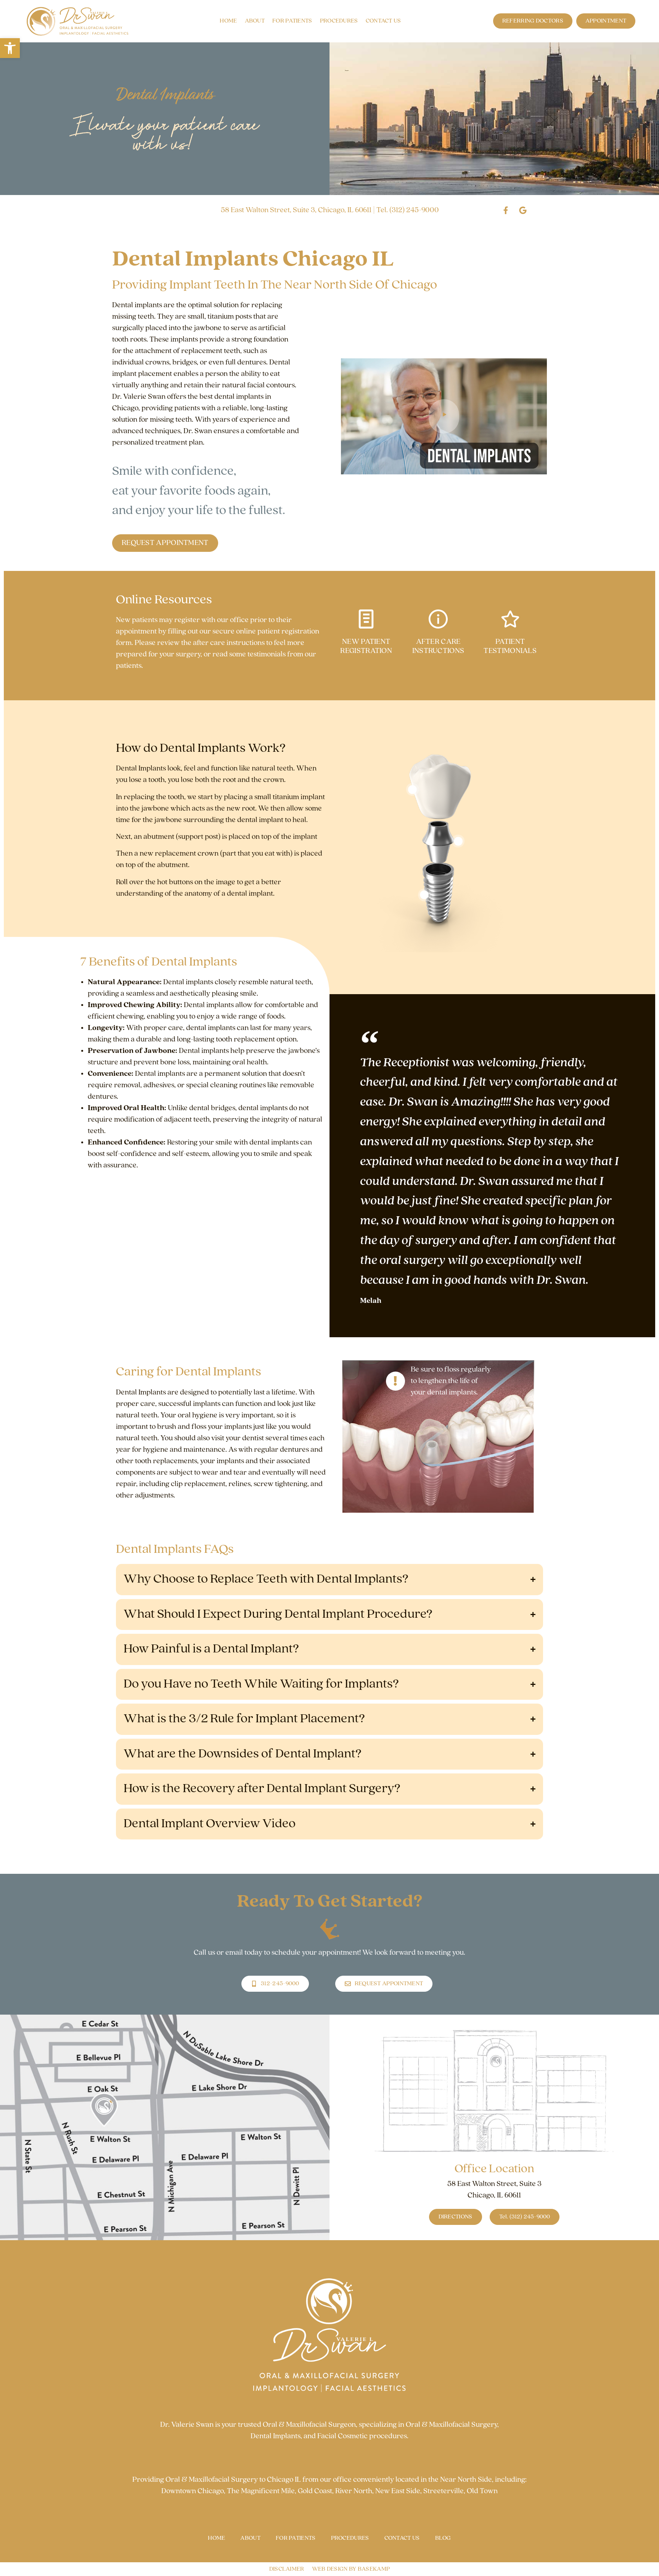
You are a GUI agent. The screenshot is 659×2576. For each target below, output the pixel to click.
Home (228, 21)
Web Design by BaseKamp (351, 2569)
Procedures (339, 21)
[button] (10, 48)
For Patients (292, 21)
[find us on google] (523, 210)
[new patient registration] (366, 619)
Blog (443, 2538)
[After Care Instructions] (438, 619)
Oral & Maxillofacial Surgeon (309, 2425)
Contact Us (383, 21)
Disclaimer (287, 2569)
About (255, 21)
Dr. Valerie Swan (187, 2425)
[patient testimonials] (510, 619)
